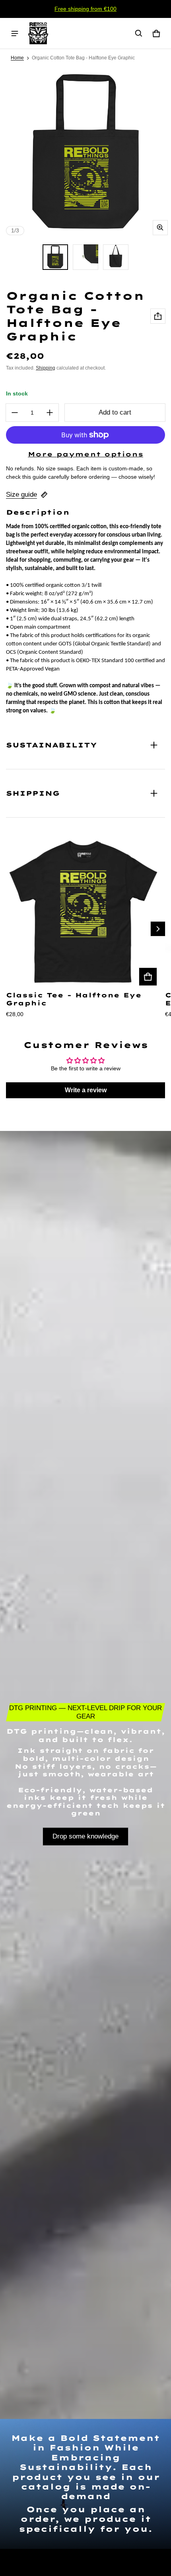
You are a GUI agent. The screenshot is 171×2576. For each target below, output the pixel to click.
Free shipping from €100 (85, 9)
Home (17, 58)
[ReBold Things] (38, 33)
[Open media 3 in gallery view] (85, 257)
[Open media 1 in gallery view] (55, 257)
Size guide (21, 495)
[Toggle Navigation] (15, 33)
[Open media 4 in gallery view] (116, 257)
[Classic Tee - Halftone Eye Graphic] (83, 912)
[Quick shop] (148, 977)
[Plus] (50, 413)
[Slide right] (158, 929)
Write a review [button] (86, 1090)
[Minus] (15, 413)
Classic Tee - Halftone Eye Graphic (74, 999)
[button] (139, 33)
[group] (85, 929)
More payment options (85, 454)
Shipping (46, 368)
